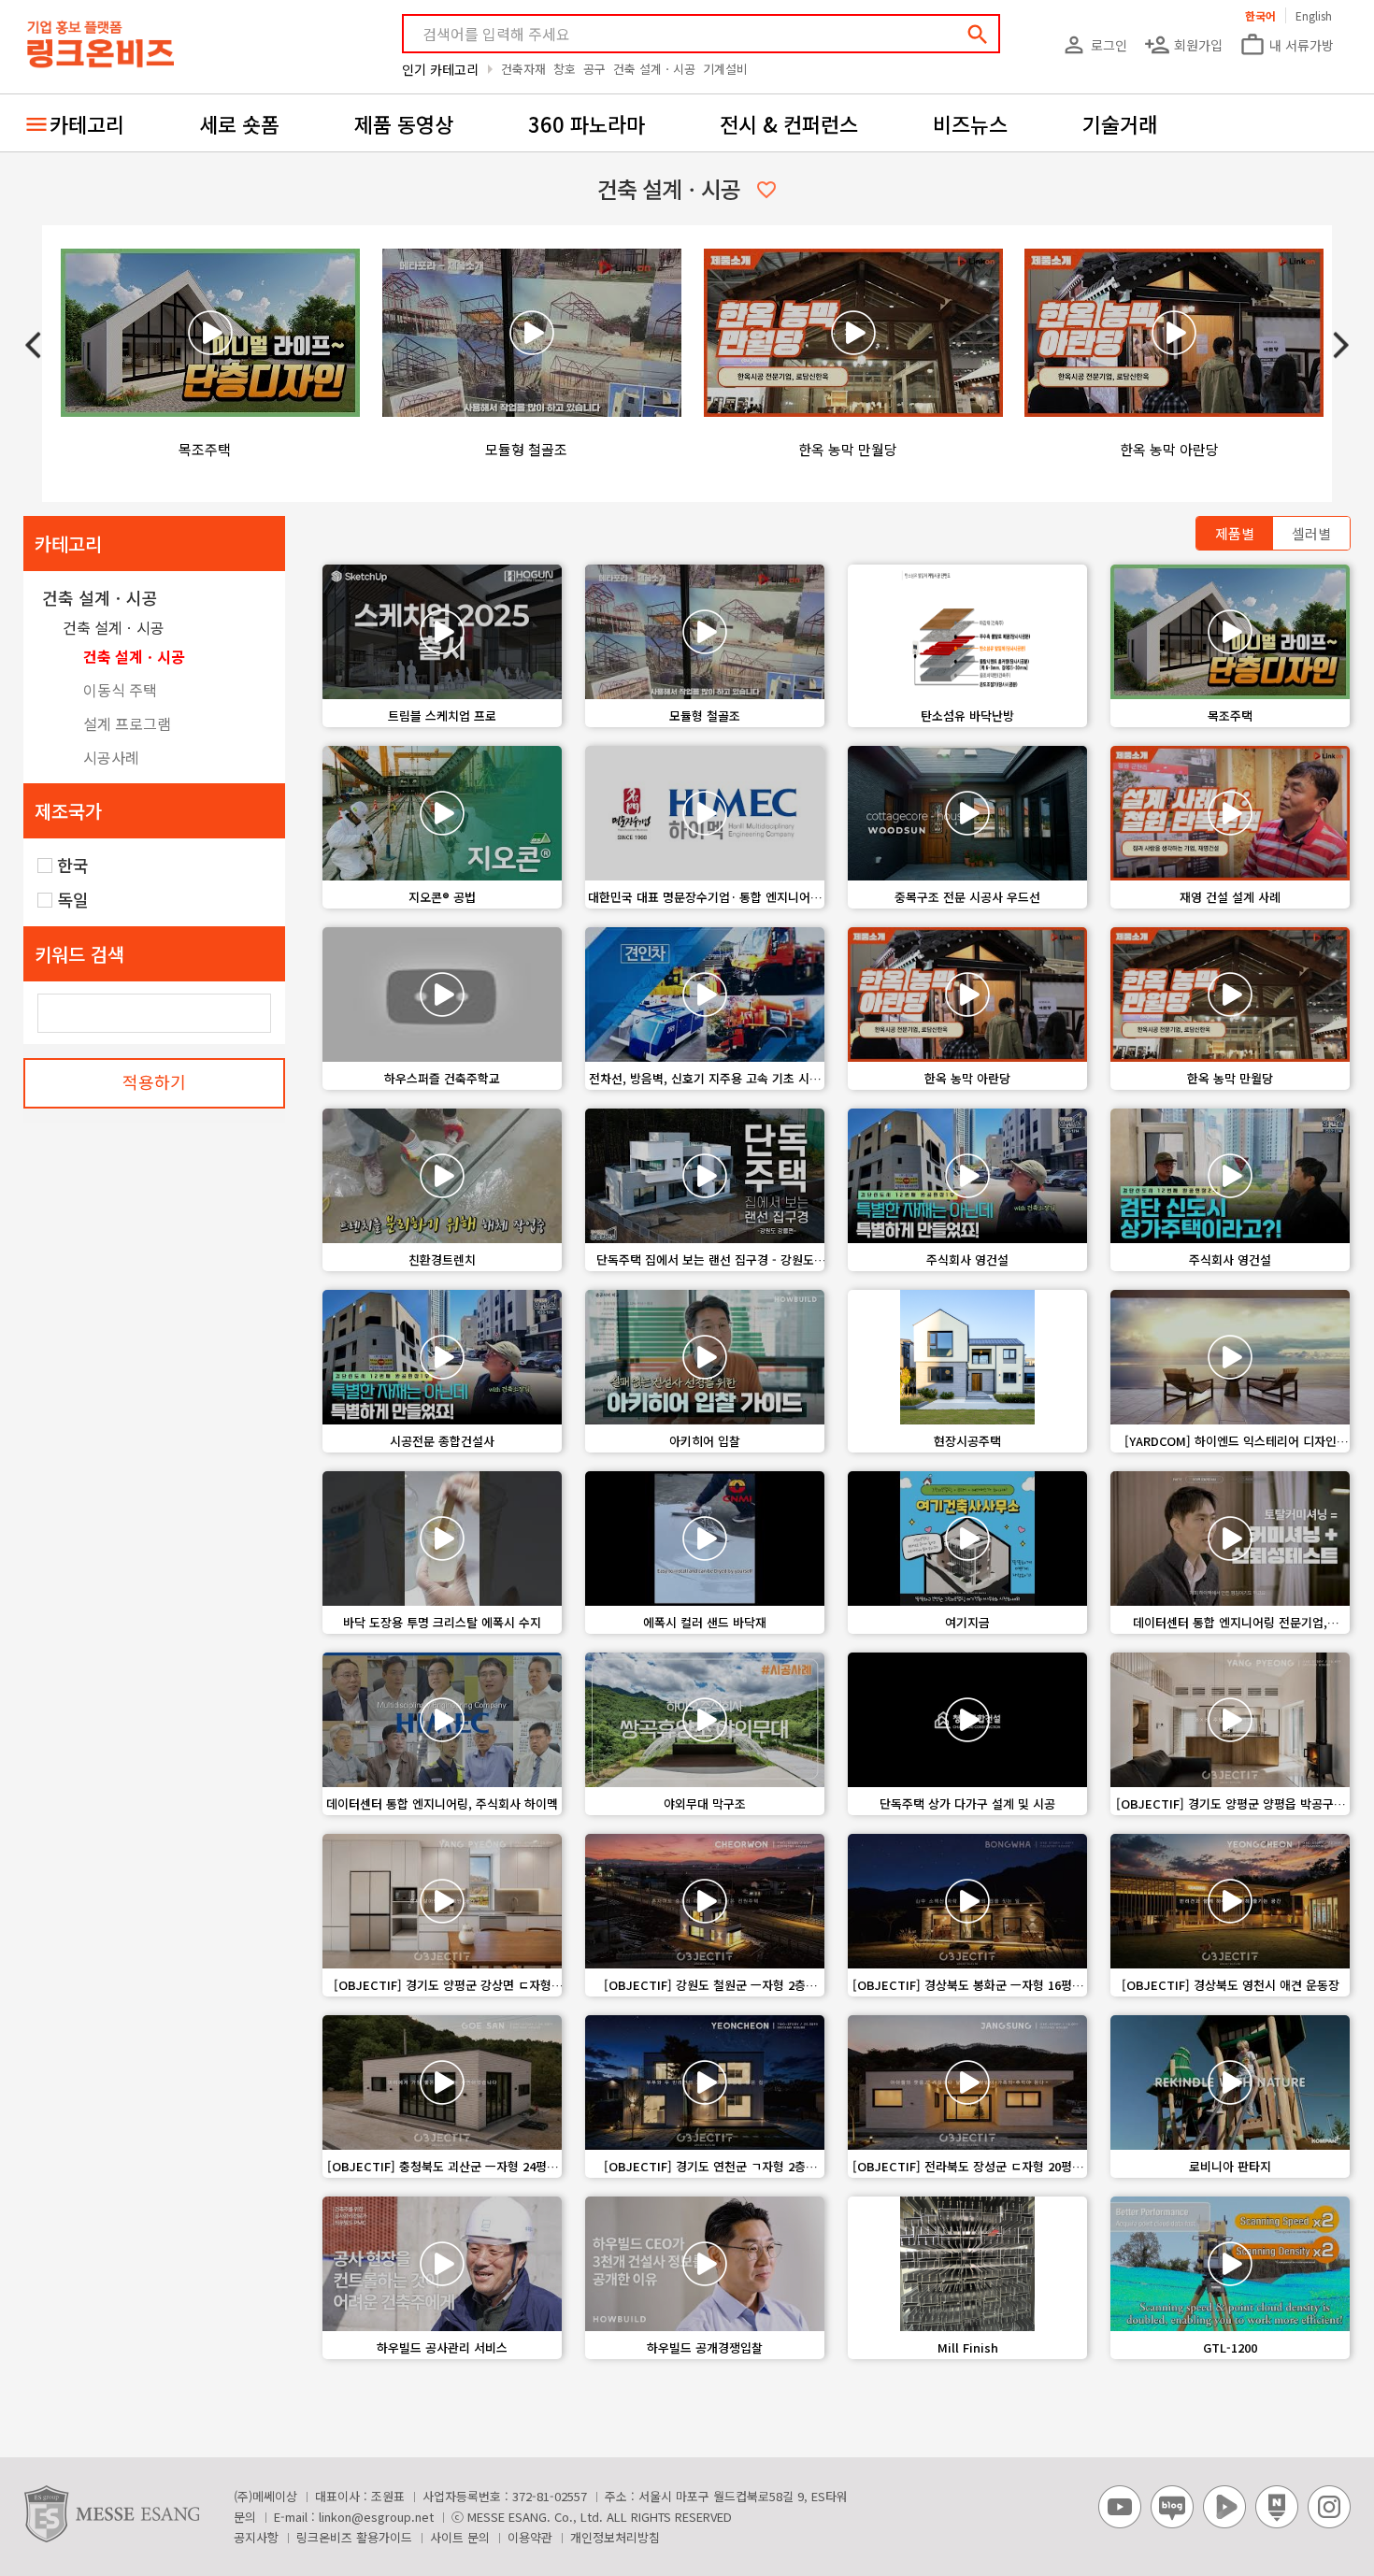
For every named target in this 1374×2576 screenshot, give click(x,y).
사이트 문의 (460, 2537)
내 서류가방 (1287, 45)
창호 (565, 69)
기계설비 (725, 69)
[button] (1341, 345)
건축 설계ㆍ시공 (654, 69)
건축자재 (523, 69)
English (1314, 15)
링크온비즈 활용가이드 (354, 2537)
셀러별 (1311, 533)
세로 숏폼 (239, 123)
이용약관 (530, 2537)
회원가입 (1183, 45)
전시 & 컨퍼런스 (789, 123)
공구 (594, 69)
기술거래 (1120, 123)
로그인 (1094, 45)
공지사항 (256, 2537)
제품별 (1235, 533)
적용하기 (154, 1081)
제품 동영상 (404, 123)
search (978, 35)
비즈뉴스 (970, 123)
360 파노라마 (587, 123)
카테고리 (87, 123)
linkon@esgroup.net (376, 2517)
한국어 (1260, 15)
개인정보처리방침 (615, 2537)
